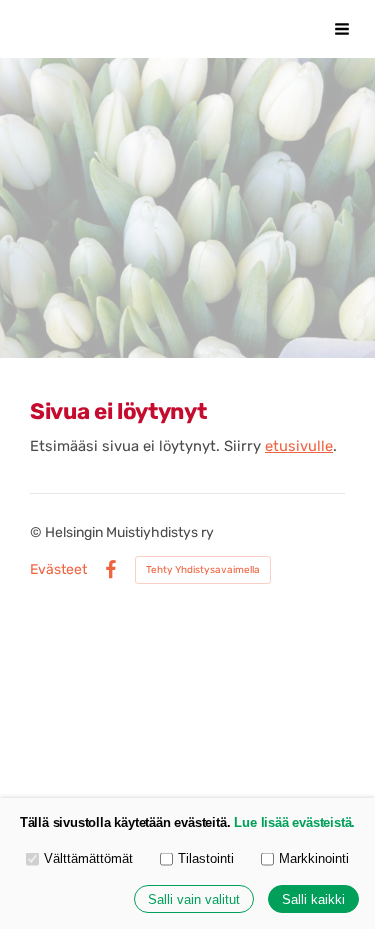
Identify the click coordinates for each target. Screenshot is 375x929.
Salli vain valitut (194, 899)
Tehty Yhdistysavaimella (203, 570)
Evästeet (58, 570)
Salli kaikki (313, 899)
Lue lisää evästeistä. (294, 822)
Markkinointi (314, 858)
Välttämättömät (88, 858)
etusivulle (299, 446)
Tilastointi (206, 858)
